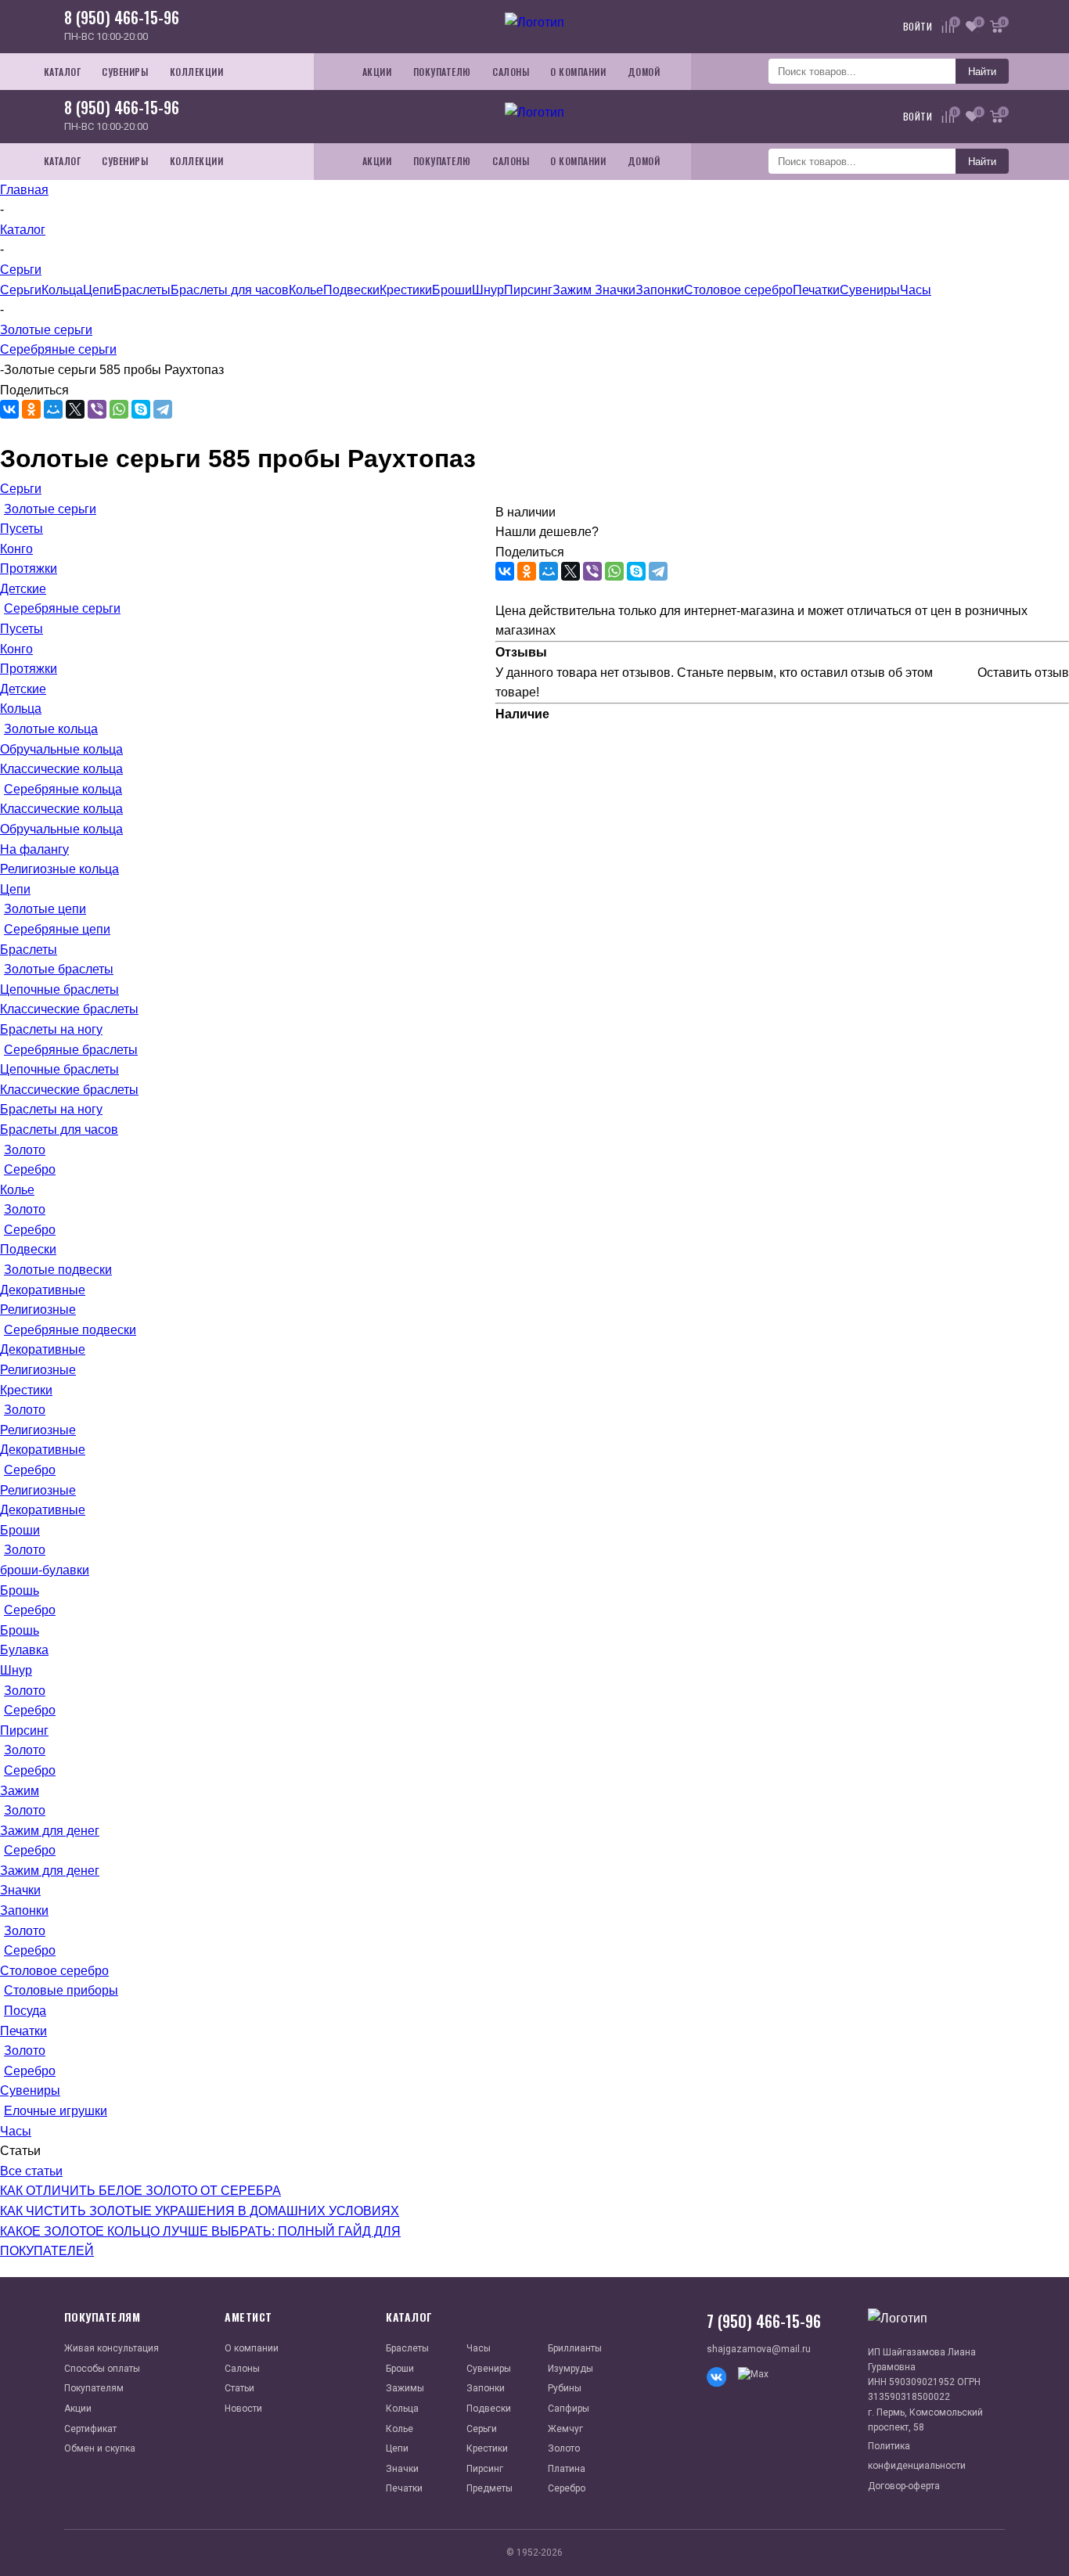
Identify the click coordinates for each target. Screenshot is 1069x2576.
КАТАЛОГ (63, 72)
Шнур (488, 290)
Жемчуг (565, 2429)
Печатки (816, 290)
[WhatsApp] (119, 409)
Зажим (574, 290)
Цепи (98, 290)
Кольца (62, 290)
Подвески (351, 290)
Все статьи (31, 2171)
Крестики (406, 290)
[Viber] (97, 409)
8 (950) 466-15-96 (122, 17)
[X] (75, 409)
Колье (306, 290)
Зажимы (405, 2388)
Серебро (567, 2488)
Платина (567, 2469)
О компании (252, 2348)
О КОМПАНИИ (578, 72)
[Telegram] (163, 409)
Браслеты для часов (230, 290)
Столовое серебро (738, 290)
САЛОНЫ (511, 72)
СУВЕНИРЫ (125, 72)
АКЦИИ (377, 72)
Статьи (239, 2388)
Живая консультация (112, 2348)
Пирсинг (528, 290)
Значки (615, 290)
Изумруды (570, 2369)
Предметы (490, 2488)
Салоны (242, 2369)
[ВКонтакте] (9, 409)
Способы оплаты (102, 2369)
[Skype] (141, 409)
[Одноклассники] (31, 409)
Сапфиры (569, 2409)
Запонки (660, 290)
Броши (452, 290)
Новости (243, 2409)
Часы (916, 290)
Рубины (565, 2388)
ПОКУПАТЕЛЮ (442, 72)
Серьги (21, 290)
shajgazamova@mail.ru (759, 2349)
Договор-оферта (904, 2486)
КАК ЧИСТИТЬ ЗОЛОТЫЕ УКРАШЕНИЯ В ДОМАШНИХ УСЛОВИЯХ (200, 2211)
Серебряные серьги (58, 349)
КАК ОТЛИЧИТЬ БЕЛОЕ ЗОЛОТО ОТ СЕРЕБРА (140, 2191)
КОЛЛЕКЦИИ (197, 72)
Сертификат (90, 2429)
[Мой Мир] (53, 409)
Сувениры (870, 290)
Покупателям (94, 2388)
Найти (982, 72)
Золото (564, 2448)
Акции (78, 2409)
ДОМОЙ (644, 72)
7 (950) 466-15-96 (764, 2321)
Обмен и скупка (100, 2448)
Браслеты (142, 290)
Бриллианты (575, 2348)
